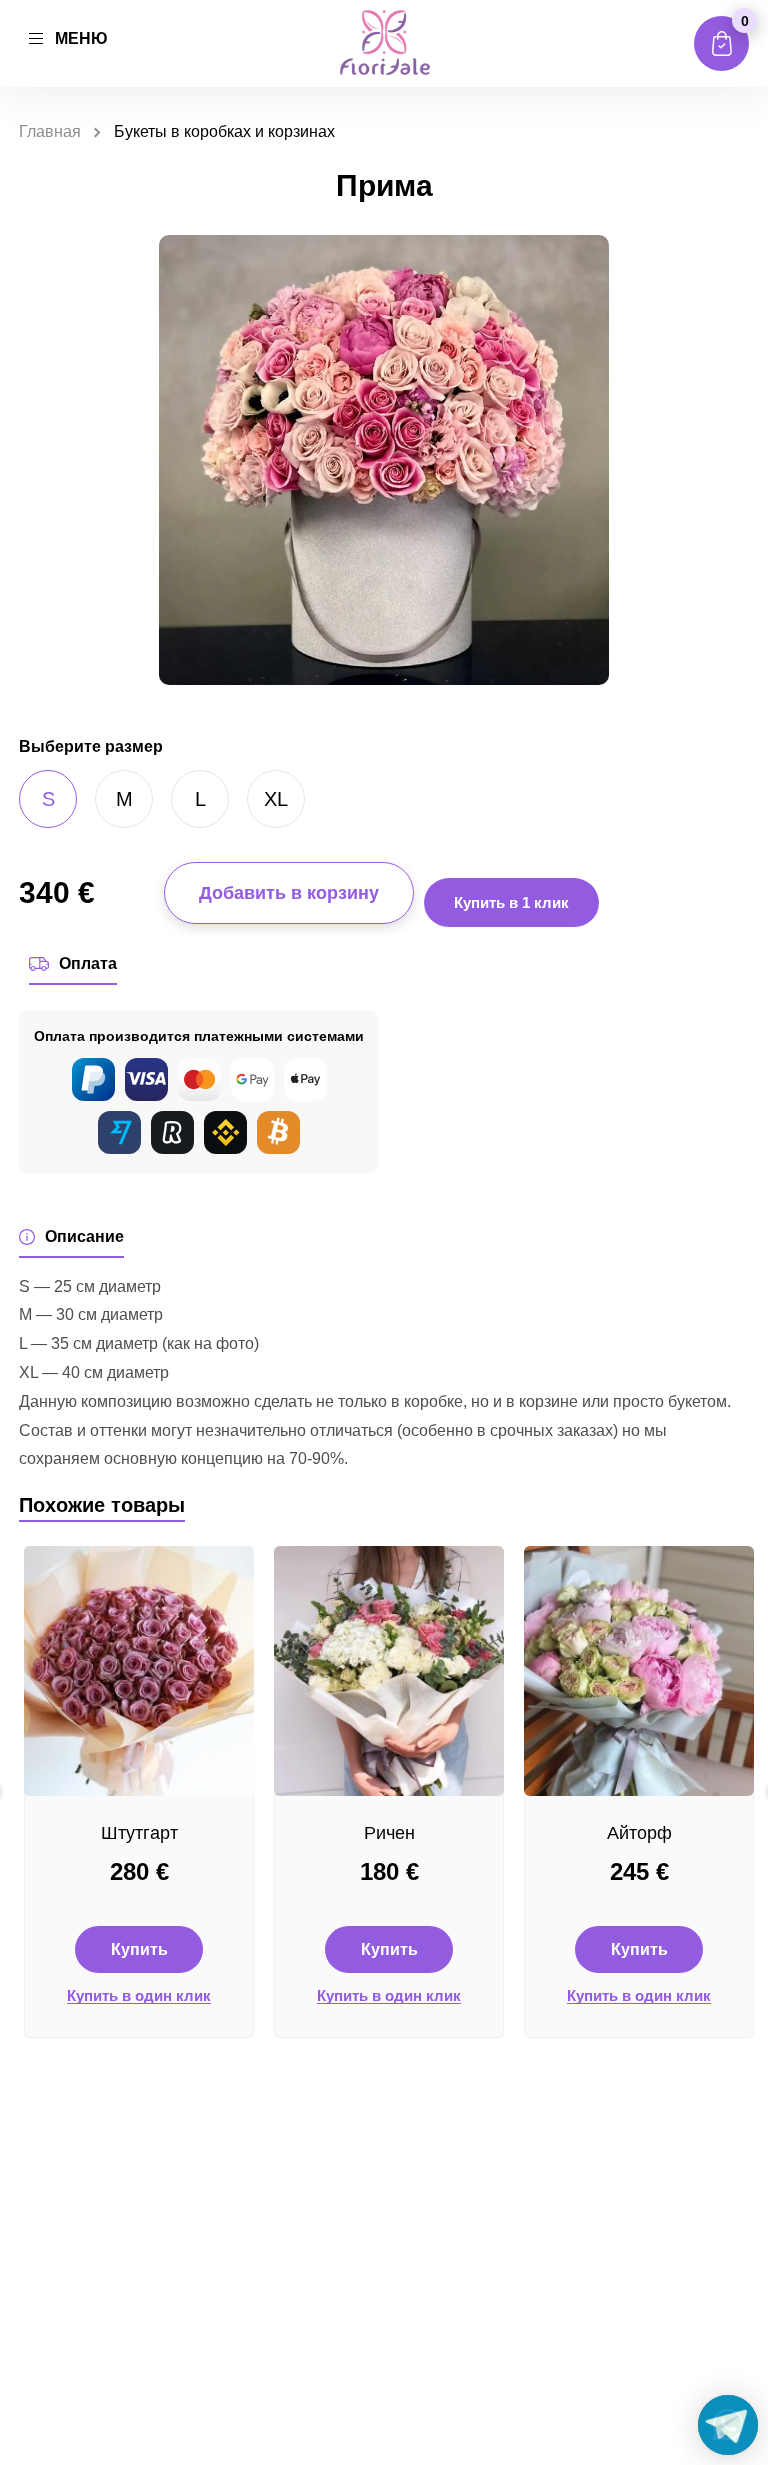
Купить (139, 1949)
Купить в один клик (139, 1996)
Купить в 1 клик (511, 902)
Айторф (639, 1833)
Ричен (389, 1833)
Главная (50, 131)
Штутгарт (139, 1833)
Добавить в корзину (289, 893)
